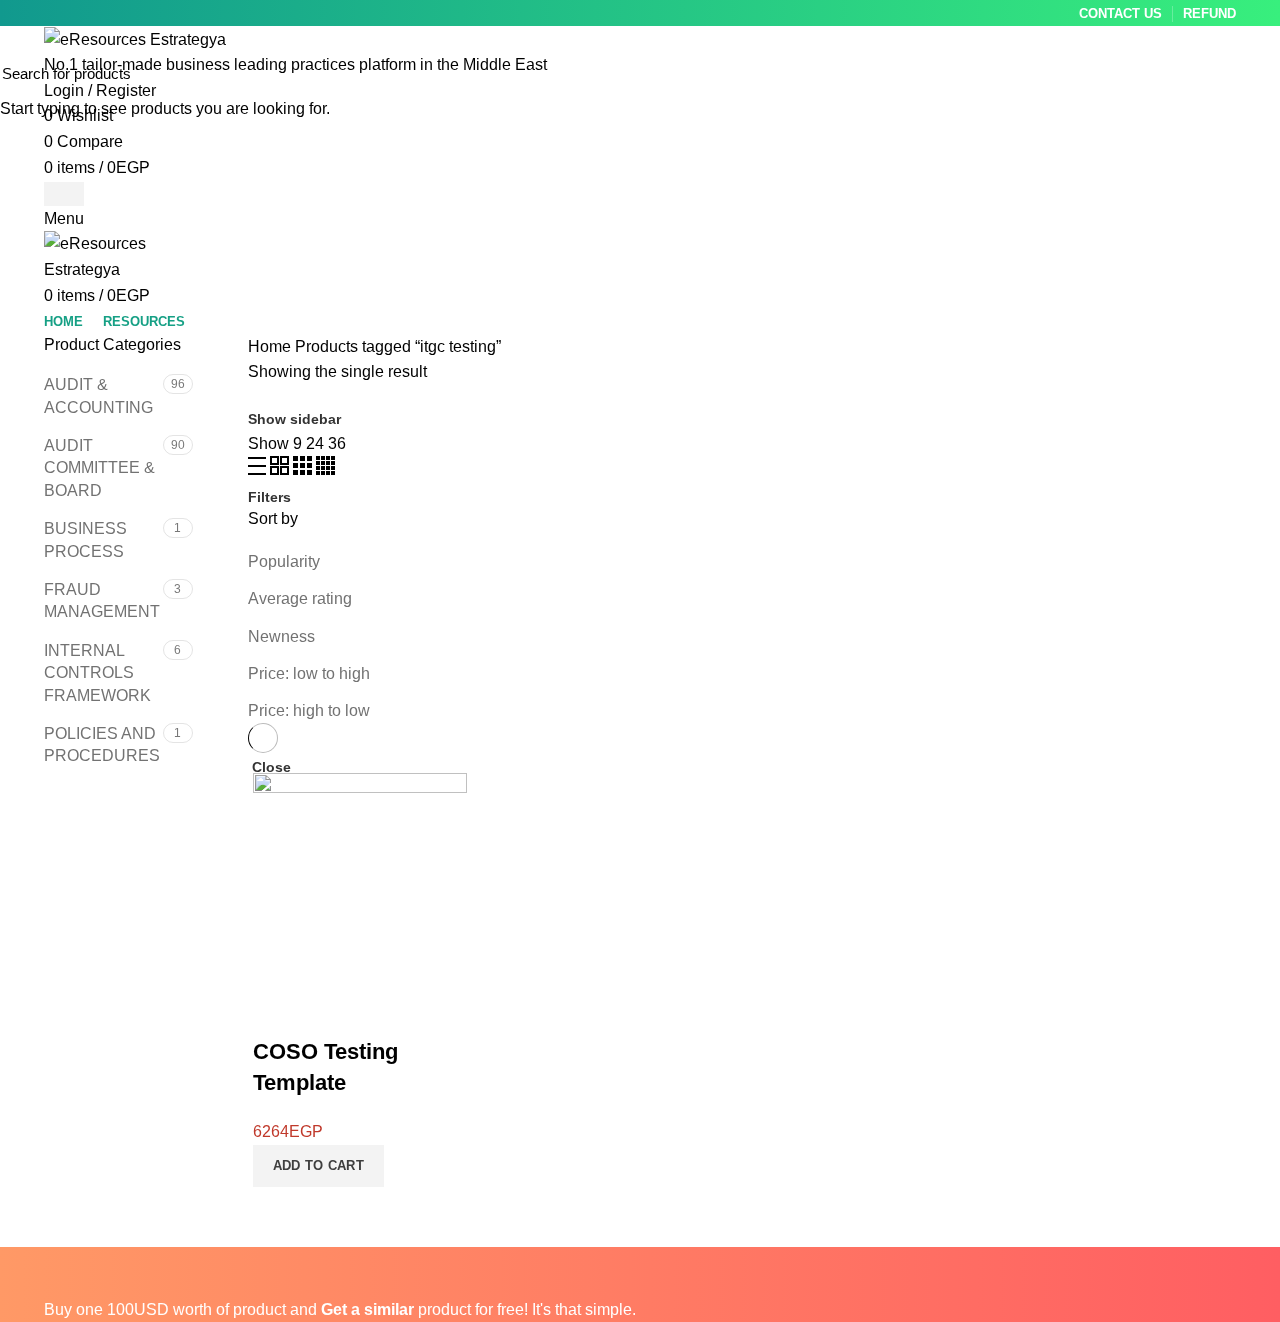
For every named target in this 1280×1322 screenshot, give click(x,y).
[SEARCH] (1253, 73)
